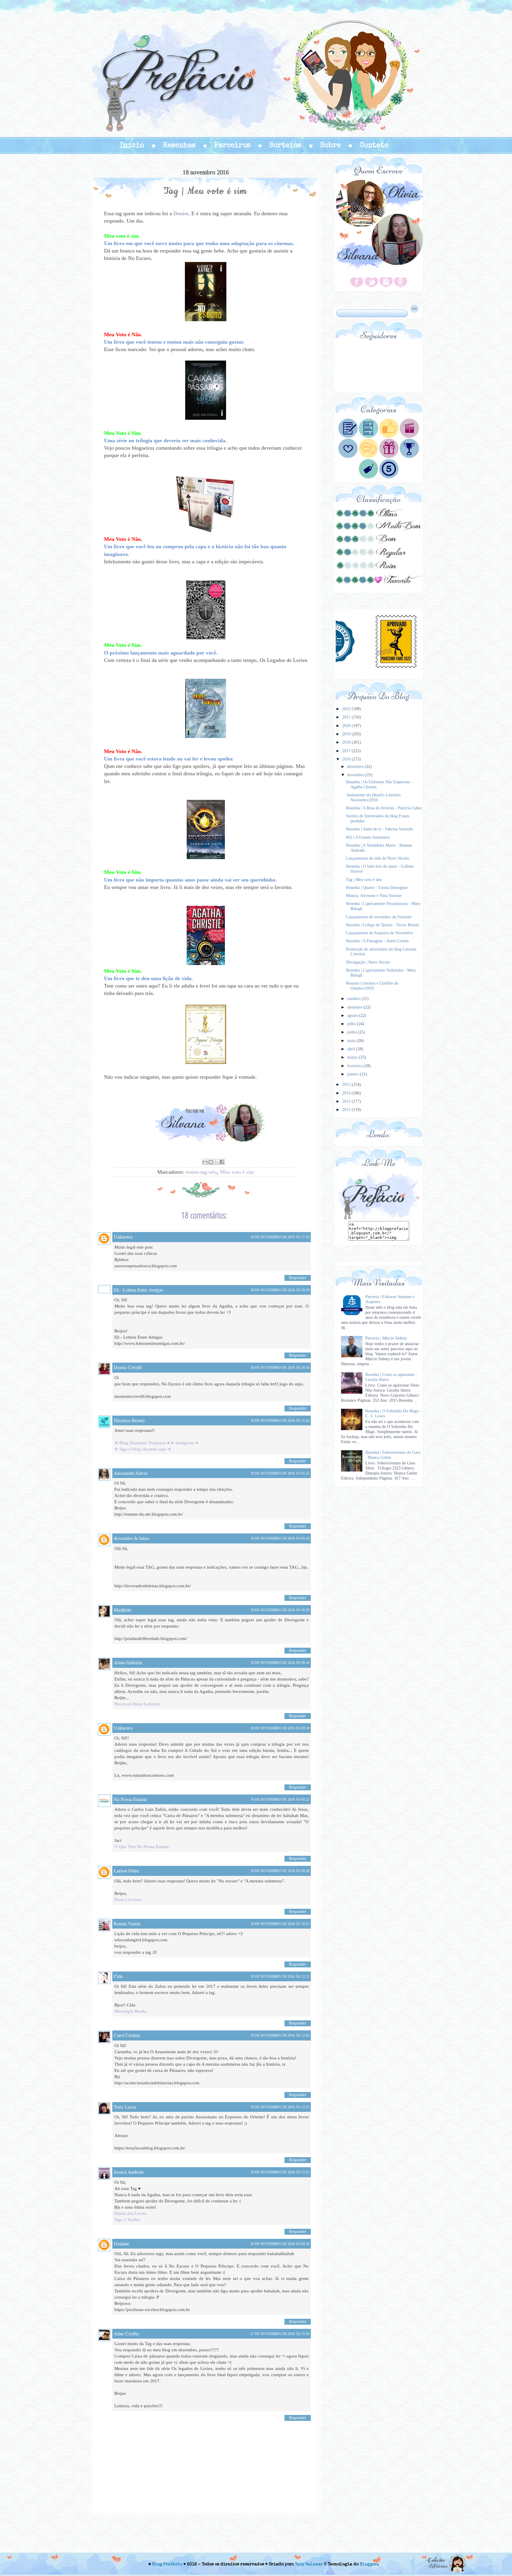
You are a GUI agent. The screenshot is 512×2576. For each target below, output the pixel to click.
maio (352, 1041)
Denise (181, 213)
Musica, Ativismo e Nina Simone (374, 896)
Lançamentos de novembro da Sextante (379, 917)
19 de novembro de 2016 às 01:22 (280, 1473)
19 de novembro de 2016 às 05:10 (280, 1538)
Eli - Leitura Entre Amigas (139, 1290)
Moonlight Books (131, 2011)
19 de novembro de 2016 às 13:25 (280, 2107)
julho (352, 1024)
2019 (347, 734)
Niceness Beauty (129, 1420)
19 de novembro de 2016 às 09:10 (280, 1663)
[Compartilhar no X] (216, 1162)
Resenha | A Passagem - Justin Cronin (377, 941)
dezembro (356, 767)
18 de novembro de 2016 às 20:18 (280, 1368)
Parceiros (232, 146)
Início (132, 146)
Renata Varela (127, 1923)
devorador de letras (131, 1538)
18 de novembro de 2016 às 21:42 (280, 1421)
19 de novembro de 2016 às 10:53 (280, 1924)
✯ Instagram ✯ (185, 1443)
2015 (347, 1084)
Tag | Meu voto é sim (364, 880)
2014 (347, 1093)
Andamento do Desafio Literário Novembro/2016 (373, 797)
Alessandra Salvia (131, 1473)
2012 (347, 1110)
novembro (356, 775)
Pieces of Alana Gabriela (137, 1704)
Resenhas (179, 146)
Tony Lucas (125, 2107)
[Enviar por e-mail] (205, 1162)
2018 (347, 742)
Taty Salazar (309, 2564)
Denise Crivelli (128, 1367)
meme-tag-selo (201, 1172)
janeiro (354, 1074)
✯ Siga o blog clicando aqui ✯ (143, 1449)
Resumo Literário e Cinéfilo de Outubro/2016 (372, 986)
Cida (118, 1976)
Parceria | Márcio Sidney (386, 1338)
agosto (353, 1016)
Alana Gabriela (128, 1662)
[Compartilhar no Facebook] (222, 1162)
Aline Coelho (126, 2333)
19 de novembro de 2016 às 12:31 (280, 1977)
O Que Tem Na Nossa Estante (142, 1847)
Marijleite (123, 1610)
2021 (347, 717)
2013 (347, 1101)
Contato (374, 146)
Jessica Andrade (129, 2172)
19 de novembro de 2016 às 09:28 (280, 1871)
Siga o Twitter (127, 2220)
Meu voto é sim (237, 1172)
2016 (347, 759)
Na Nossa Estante (130, 1799)
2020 (347, 726)
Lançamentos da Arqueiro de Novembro (380, 933)
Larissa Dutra (126, 1870)
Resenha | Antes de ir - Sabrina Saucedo (379, 829)
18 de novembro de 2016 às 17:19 (280, 1237)
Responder (298, 1278)
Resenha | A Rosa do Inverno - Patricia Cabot (384, 808)
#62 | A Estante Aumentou (368, 837)
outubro (354, 999)
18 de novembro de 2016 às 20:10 (280, 1290)
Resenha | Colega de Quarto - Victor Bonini (383, 925)
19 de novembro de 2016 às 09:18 (280, 1728)
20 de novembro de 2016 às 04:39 (280, 2244)
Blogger (368, 2564)
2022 (347, 709)
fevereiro (355, 1066)
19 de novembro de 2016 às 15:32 (280, 2172)
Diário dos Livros (131, 2213)
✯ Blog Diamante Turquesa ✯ (142, 1443)
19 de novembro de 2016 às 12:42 (280, 2035)
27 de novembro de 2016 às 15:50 (280, 2334)
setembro (355, 1007)
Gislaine (121, 2243)
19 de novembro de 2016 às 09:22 (280, 1800)
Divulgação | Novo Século (368, 962)
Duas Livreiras (128, 1900)
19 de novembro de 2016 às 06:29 (280, 1610)
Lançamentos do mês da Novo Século (377, 858)
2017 (347, 751)
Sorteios (285, 146)
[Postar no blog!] (211, 1162)
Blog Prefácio (167, 2564)
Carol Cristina (127, 2035)
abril (352, 1049)
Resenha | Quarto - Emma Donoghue (377, 888)
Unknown (123, 1237)
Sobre (331, 146)
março (353, 1057)
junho (353, 1032)
